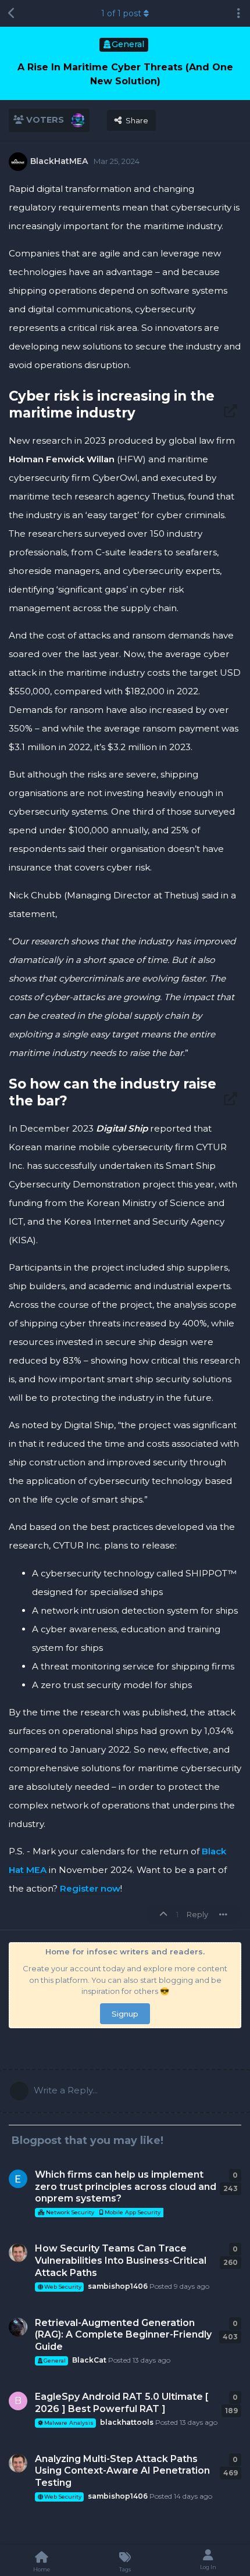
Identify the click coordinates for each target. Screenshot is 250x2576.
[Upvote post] (165, 1915)
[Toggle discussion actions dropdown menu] (238, 13)
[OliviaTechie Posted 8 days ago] (18, 2179)
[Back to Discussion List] (12, 13)
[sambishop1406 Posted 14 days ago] (18, 2463)
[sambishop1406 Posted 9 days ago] (18, 2253)
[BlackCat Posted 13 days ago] (18, 2327)
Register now (90, 1888)
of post (121, 13)
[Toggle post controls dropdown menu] (223, 1914)
